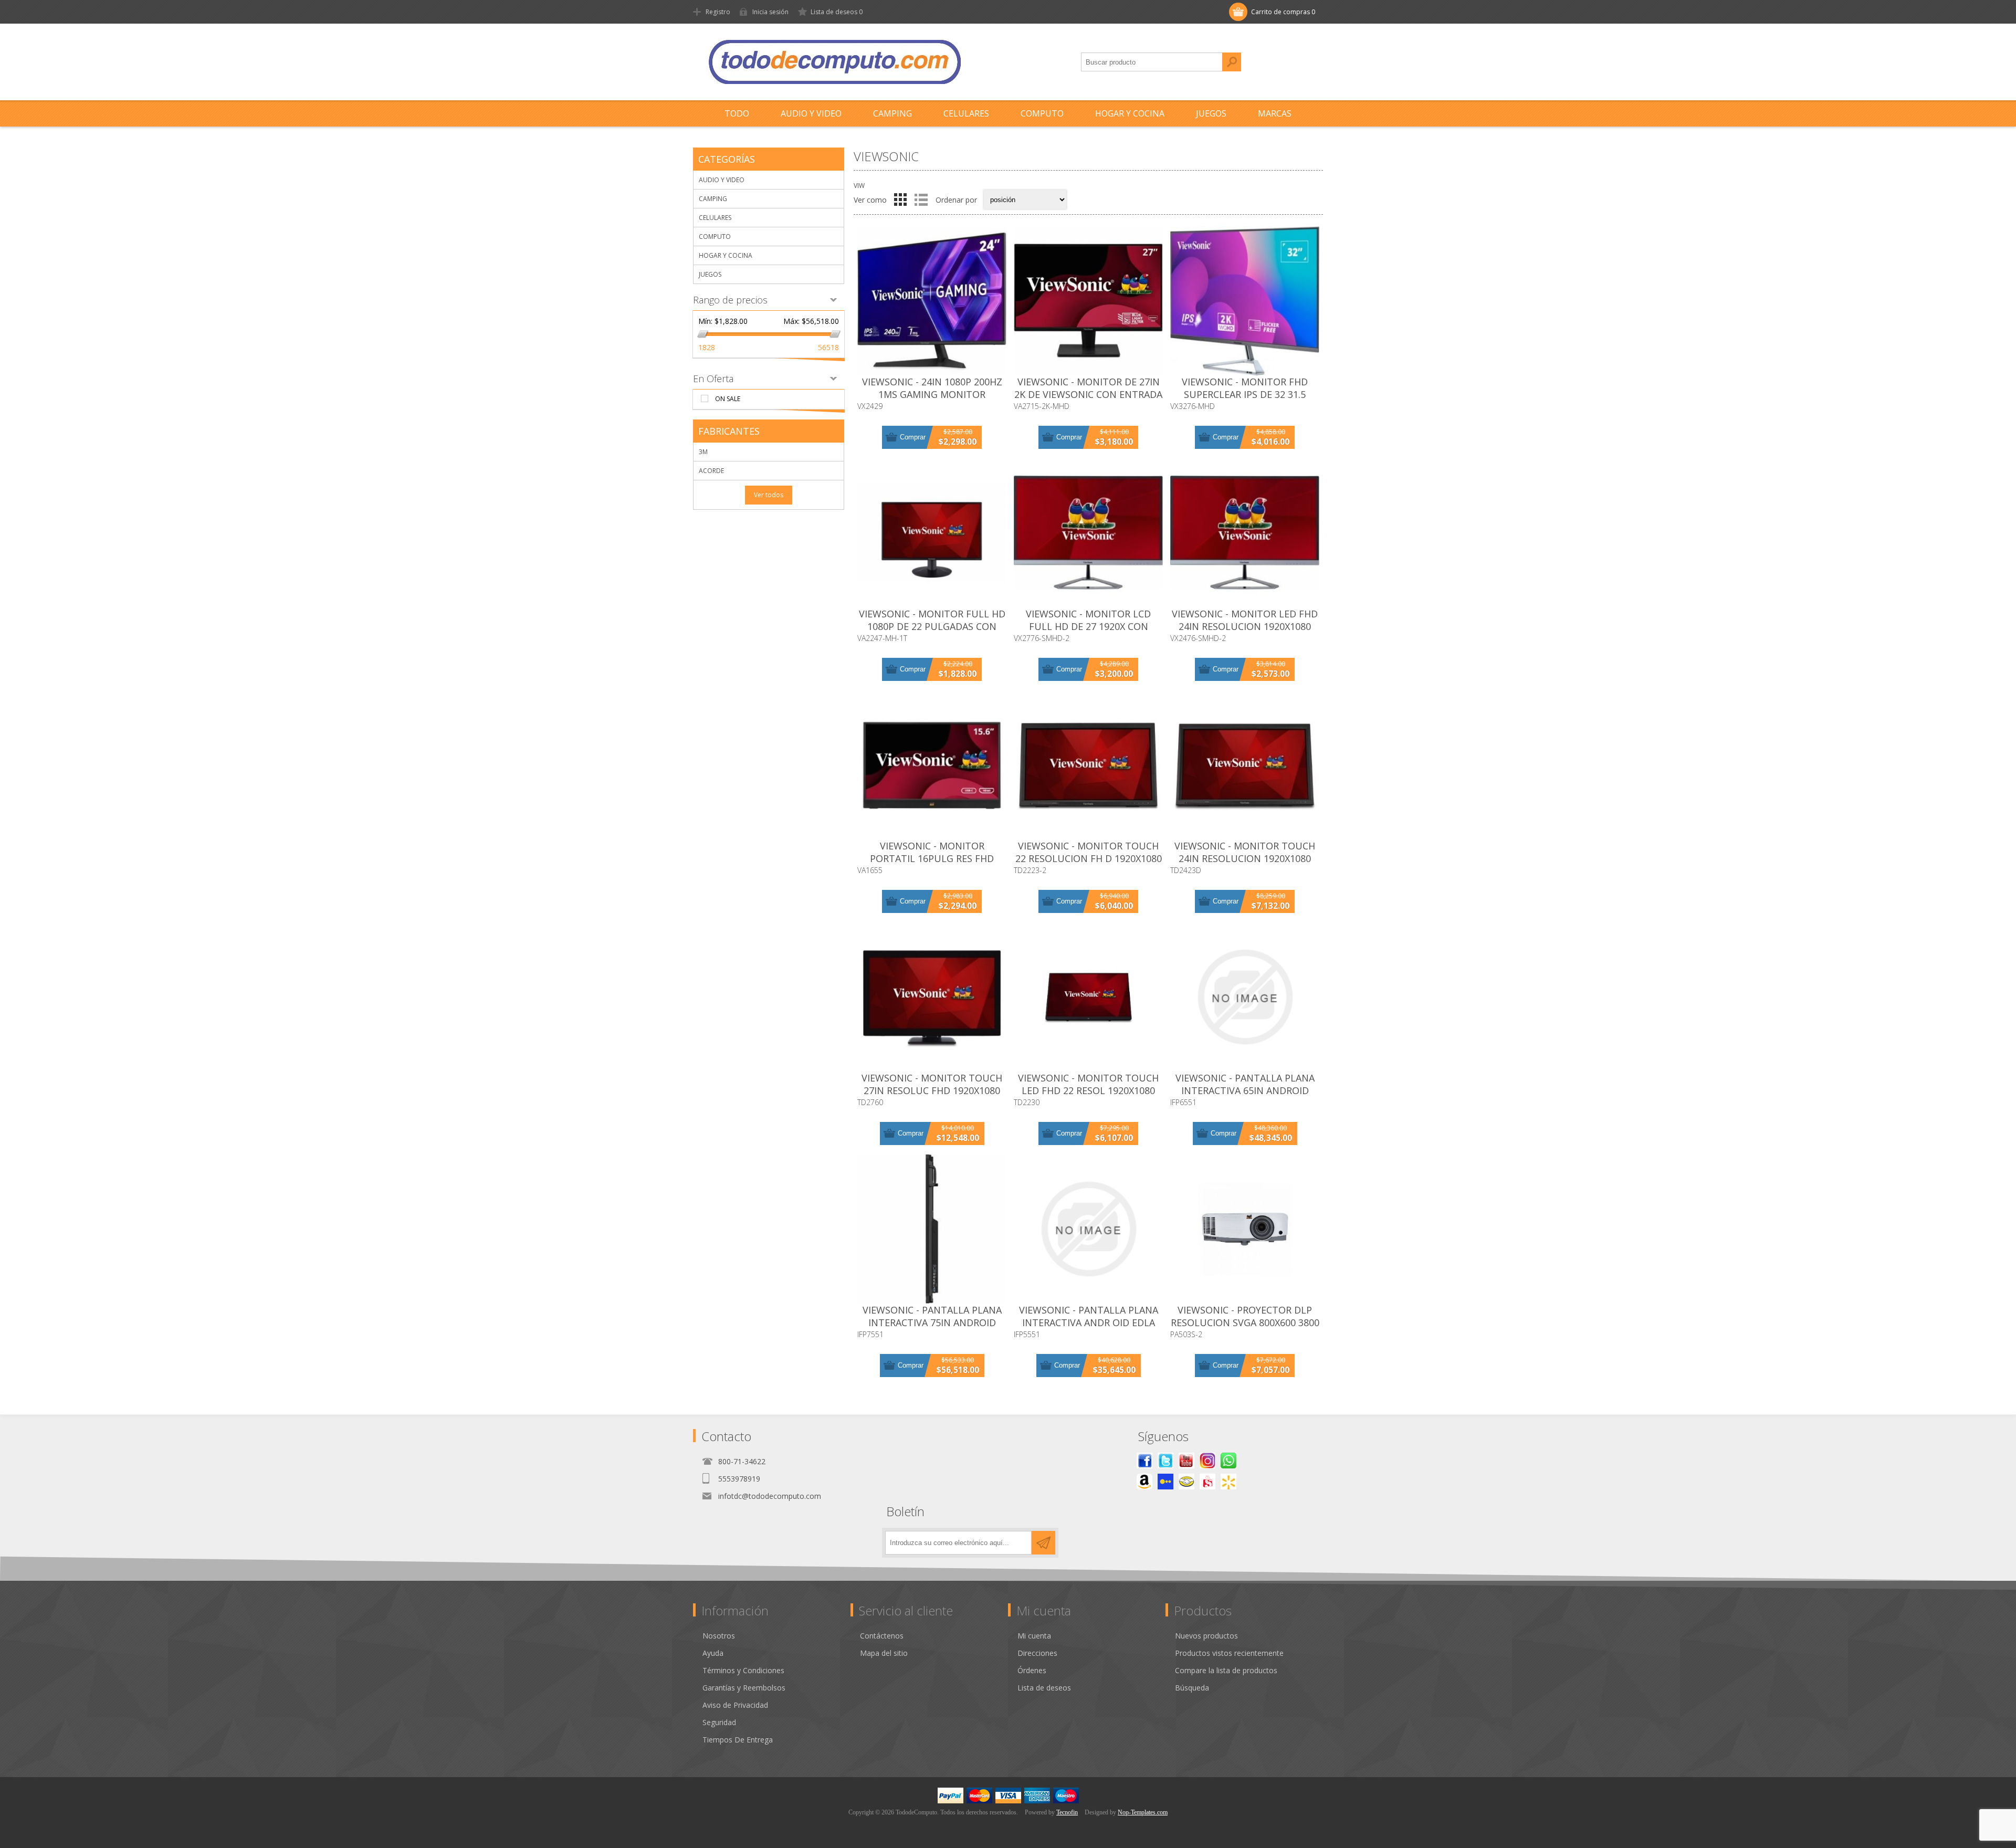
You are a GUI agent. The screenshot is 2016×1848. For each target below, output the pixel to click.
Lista (921, 199)
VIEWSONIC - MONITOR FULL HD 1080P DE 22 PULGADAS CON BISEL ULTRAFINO (932, 626)
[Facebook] (1144, 1461)
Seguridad (719, 1722)
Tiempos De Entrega (738, 1740)
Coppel (1165, 1482)
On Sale (728, 399)
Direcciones (1037, 1653)
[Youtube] (1186, 1461)
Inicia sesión (770, 12)
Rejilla (900, 199)
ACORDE (711, 471)
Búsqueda (1232, 62)
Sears (1207, 1482)
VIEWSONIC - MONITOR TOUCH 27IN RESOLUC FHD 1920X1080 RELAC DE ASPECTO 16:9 (932, 1090)
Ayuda (713, 1653)
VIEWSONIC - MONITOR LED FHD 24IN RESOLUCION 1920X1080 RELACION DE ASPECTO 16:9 (1245, 626)
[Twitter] (1165, 1461)
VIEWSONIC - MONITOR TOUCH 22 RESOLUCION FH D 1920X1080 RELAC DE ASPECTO (1089, 858)
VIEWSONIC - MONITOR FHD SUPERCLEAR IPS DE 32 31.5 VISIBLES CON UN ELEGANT (1245, 394)
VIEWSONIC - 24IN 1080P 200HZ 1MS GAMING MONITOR (932, 388)
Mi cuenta (1034, 1636)
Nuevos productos (1206, 1636)
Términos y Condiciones (743, 1670)
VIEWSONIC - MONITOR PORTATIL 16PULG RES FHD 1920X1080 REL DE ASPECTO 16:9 (932, 858)
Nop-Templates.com (1143, 1812)
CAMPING (713, 199)
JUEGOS (710, 274)
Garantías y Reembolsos (744, 1688)
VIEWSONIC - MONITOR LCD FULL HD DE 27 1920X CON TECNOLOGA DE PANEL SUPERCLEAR (1088, 633)
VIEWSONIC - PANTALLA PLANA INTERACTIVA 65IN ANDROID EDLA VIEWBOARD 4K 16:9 (1245, 1090)
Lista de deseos (1044, 1688)
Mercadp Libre (1186, 1482)
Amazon (1144, 1482)
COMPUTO (715, 237)
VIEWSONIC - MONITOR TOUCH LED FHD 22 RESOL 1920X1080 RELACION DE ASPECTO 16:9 (1088, 1090)
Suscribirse (1043, 1543)
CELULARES (715, 218)
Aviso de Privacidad (735, 1705)
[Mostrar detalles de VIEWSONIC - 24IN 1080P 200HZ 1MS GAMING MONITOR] (932, 301)
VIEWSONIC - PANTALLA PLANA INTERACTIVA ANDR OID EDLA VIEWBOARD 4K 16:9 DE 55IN (1089, 1322)
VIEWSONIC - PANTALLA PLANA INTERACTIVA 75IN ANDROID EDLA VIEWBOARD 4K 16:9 (932, 1322)
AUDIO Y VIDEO (722, 180)
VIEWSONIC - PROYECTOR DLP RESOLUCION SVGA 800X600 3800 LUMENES (1245, 1322)
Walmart (1228, 1482)
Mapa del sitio (884, 1653)
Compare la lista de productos (1226, 1670)
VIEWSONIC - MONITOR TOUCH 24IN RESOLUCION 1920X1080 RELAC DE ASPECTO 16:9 (1245, 858)
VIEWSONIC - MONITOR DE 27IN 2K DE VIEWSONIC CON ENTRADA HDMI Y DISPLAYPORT (1088, 394)
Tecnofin (1067, 1812)
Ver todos (769, 495)
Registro (718, 12)
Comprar (913, 437)
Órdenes (1032, 1670)
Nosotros (719, 1636)
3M (703, 452)
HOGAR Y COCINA (726, 255)
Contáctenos (882, 1636)
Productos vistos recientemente (1229, 1653)
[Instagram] (1207, 1461)
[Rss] (1228, 1461)
